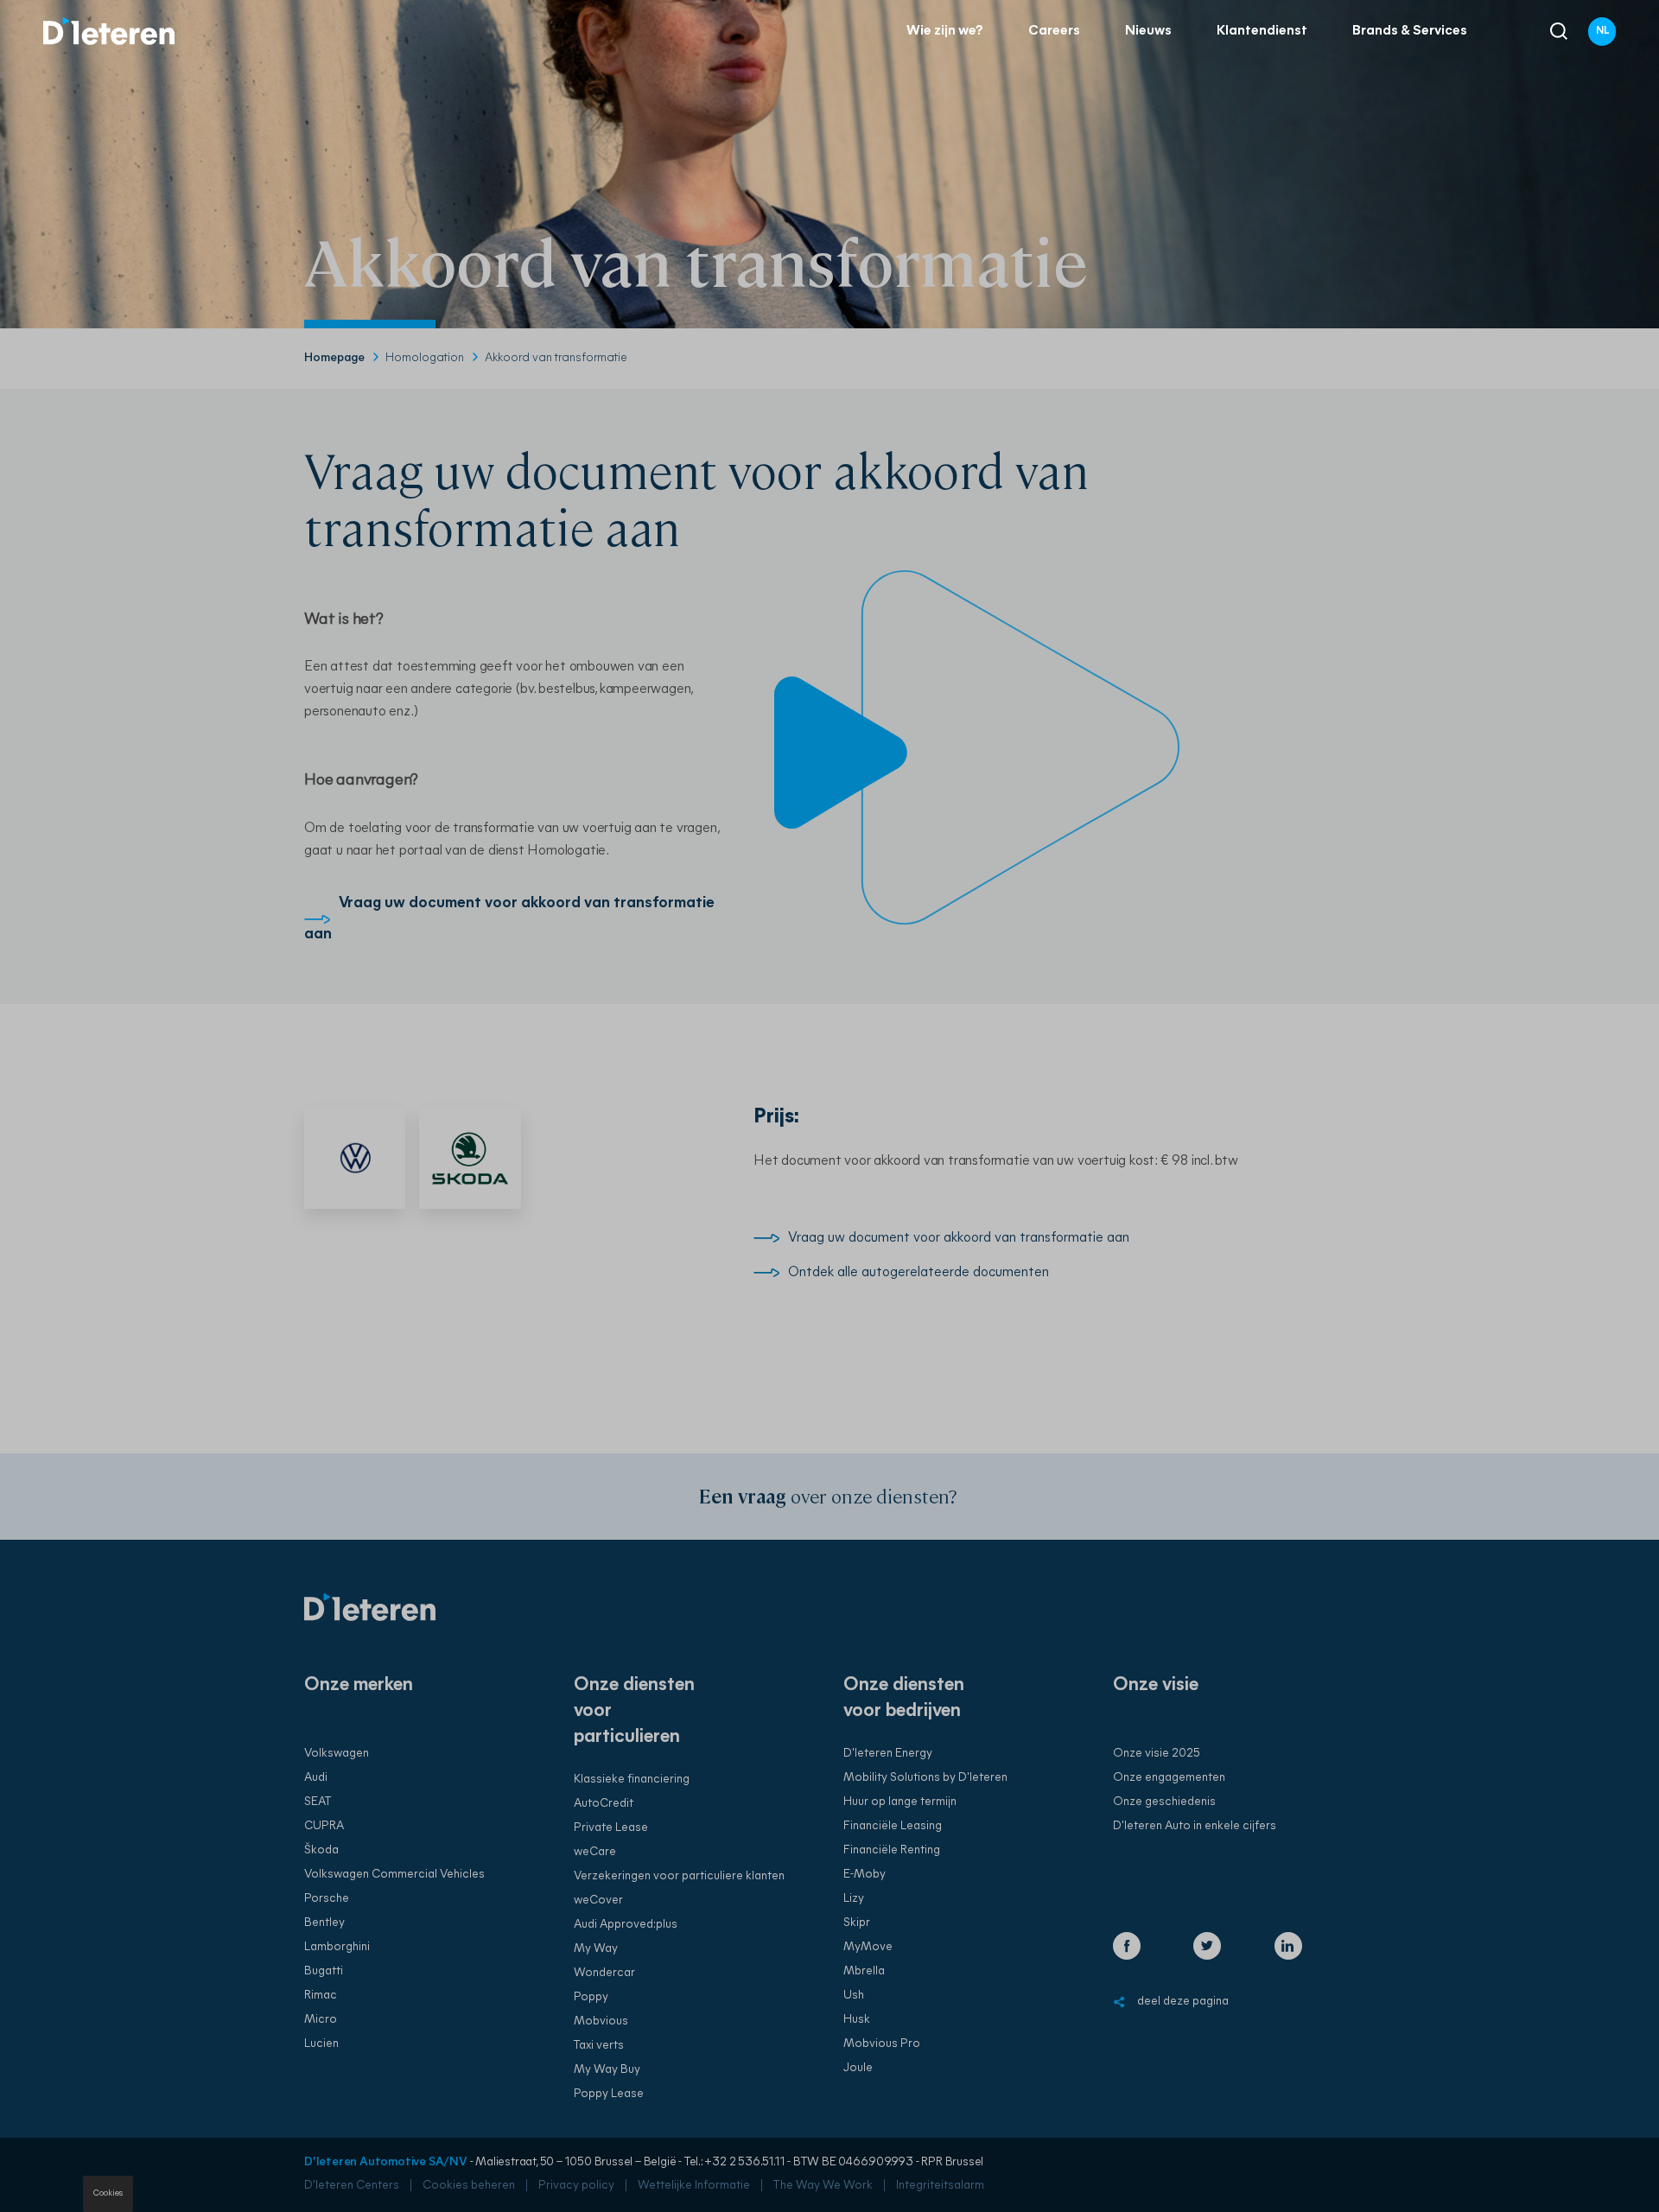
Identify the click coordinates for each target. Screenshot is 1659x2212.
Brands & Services (1410, 31)
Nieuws (1148, 31)
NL (1602, 31)
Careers (1054, 31)
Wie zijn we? (945, 31)
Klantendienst (1262, 31)
